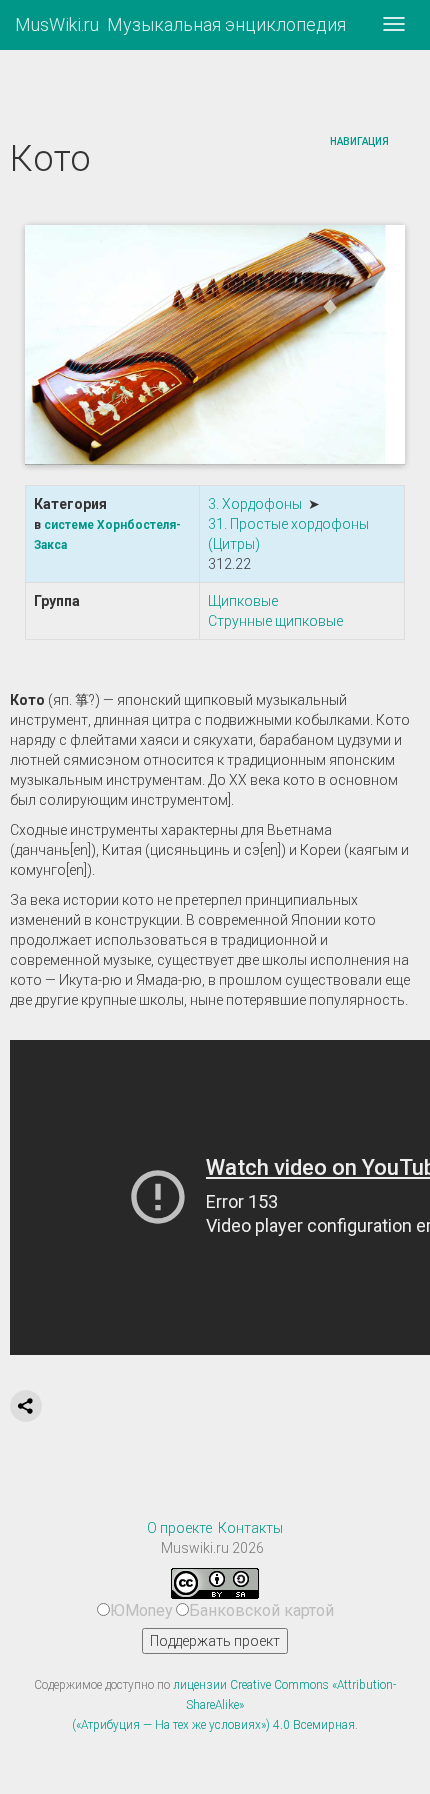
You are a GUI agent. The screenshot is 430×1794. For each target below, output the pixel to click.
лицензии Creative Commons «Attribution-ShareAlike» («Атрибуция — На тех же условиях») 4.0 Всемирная (234, 1705)
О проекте (179, 1528)
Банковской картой (261, 1610)
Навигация (359, 141)
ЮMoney (141, 1610)
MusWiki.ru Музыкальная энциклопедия (180, 24)
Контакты (250, 1528)
